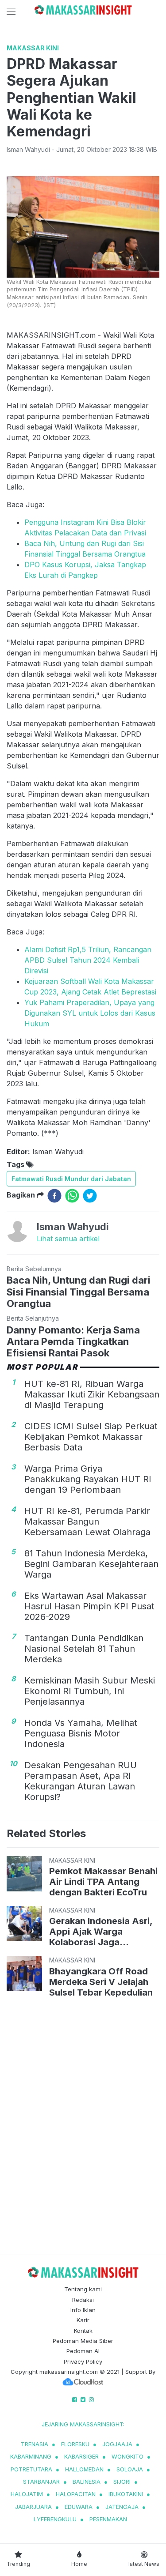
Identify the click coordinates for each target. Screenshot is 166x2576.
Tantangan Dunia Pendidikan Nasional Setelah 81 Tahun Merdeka (84, 1649)
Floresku (75, 2444)
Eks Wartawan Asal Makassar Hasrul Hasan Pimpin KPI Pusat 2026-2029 (89, 1606)
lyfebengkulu (55, 2519)
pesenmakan (108, 2519)
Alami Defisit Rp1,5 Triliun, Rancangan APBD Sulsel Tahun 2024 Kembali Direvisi (88, 960)
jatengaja (122, 2507)
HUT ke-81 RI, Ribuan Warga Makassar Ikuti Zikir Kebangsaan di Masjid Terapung (92, 1394)
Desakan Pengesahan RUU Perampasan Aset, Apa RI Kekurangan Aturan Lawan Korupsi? (81, 1781)
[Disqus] (83, 2128)
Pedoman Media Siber (83, 2341)
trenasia (35, 2444)
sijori (122, 2482)
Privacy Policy (83, 2361)
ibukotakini (126, 2494)
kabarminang (31, 2456)
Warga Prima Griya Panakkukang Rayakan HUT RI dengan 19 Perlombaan (88, 1479)
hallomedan (84, 2469)
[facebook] (54, 1196)
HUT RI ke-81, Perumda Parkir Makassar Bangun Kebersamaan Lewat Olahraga (87, 1521)
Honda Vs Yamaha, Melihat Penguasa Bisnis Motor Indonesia (81, 1733)
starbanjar (41, 2482)
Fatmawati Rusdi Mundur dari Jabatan (71, 1179)
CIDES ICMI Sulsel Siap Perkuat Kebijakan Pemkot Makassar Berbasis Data (91, 1437)
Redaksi (83, 2300)
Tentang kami (83, 2289)
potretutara (31, 2469)
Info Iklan (83, 2310)
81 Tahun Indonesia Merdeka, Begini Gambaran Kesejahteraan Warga (91, 1564)
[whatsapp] (72, 1196)
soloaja (130, 2469)
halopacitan (76, 2494)
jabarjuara (33, 2507)
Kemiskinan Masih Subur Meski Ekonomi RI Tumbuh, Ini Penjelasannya (90, 1691)
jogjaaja (117, 2444)
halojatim (27, 2494)
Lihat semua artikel (68, 1239)
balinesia (87, 2482)
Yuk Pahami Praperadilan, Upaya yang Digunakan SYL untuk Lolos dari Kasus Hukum (90, 1013)
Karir (83, 2320)
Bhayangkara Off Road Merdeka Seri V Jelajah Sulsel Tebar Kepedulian (101, 1982)
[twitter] (90, 1196)
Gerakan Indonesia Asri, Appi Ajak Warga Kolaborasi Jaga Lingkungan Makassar (101, 1932)
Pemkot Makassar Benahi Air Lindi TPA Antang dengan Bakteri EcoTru (103, 1882)
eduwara (79, 2507)
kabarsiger (81, 2456)
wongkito (127, 2456)
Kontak (83, 2331)
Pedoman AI (83, 2351)
